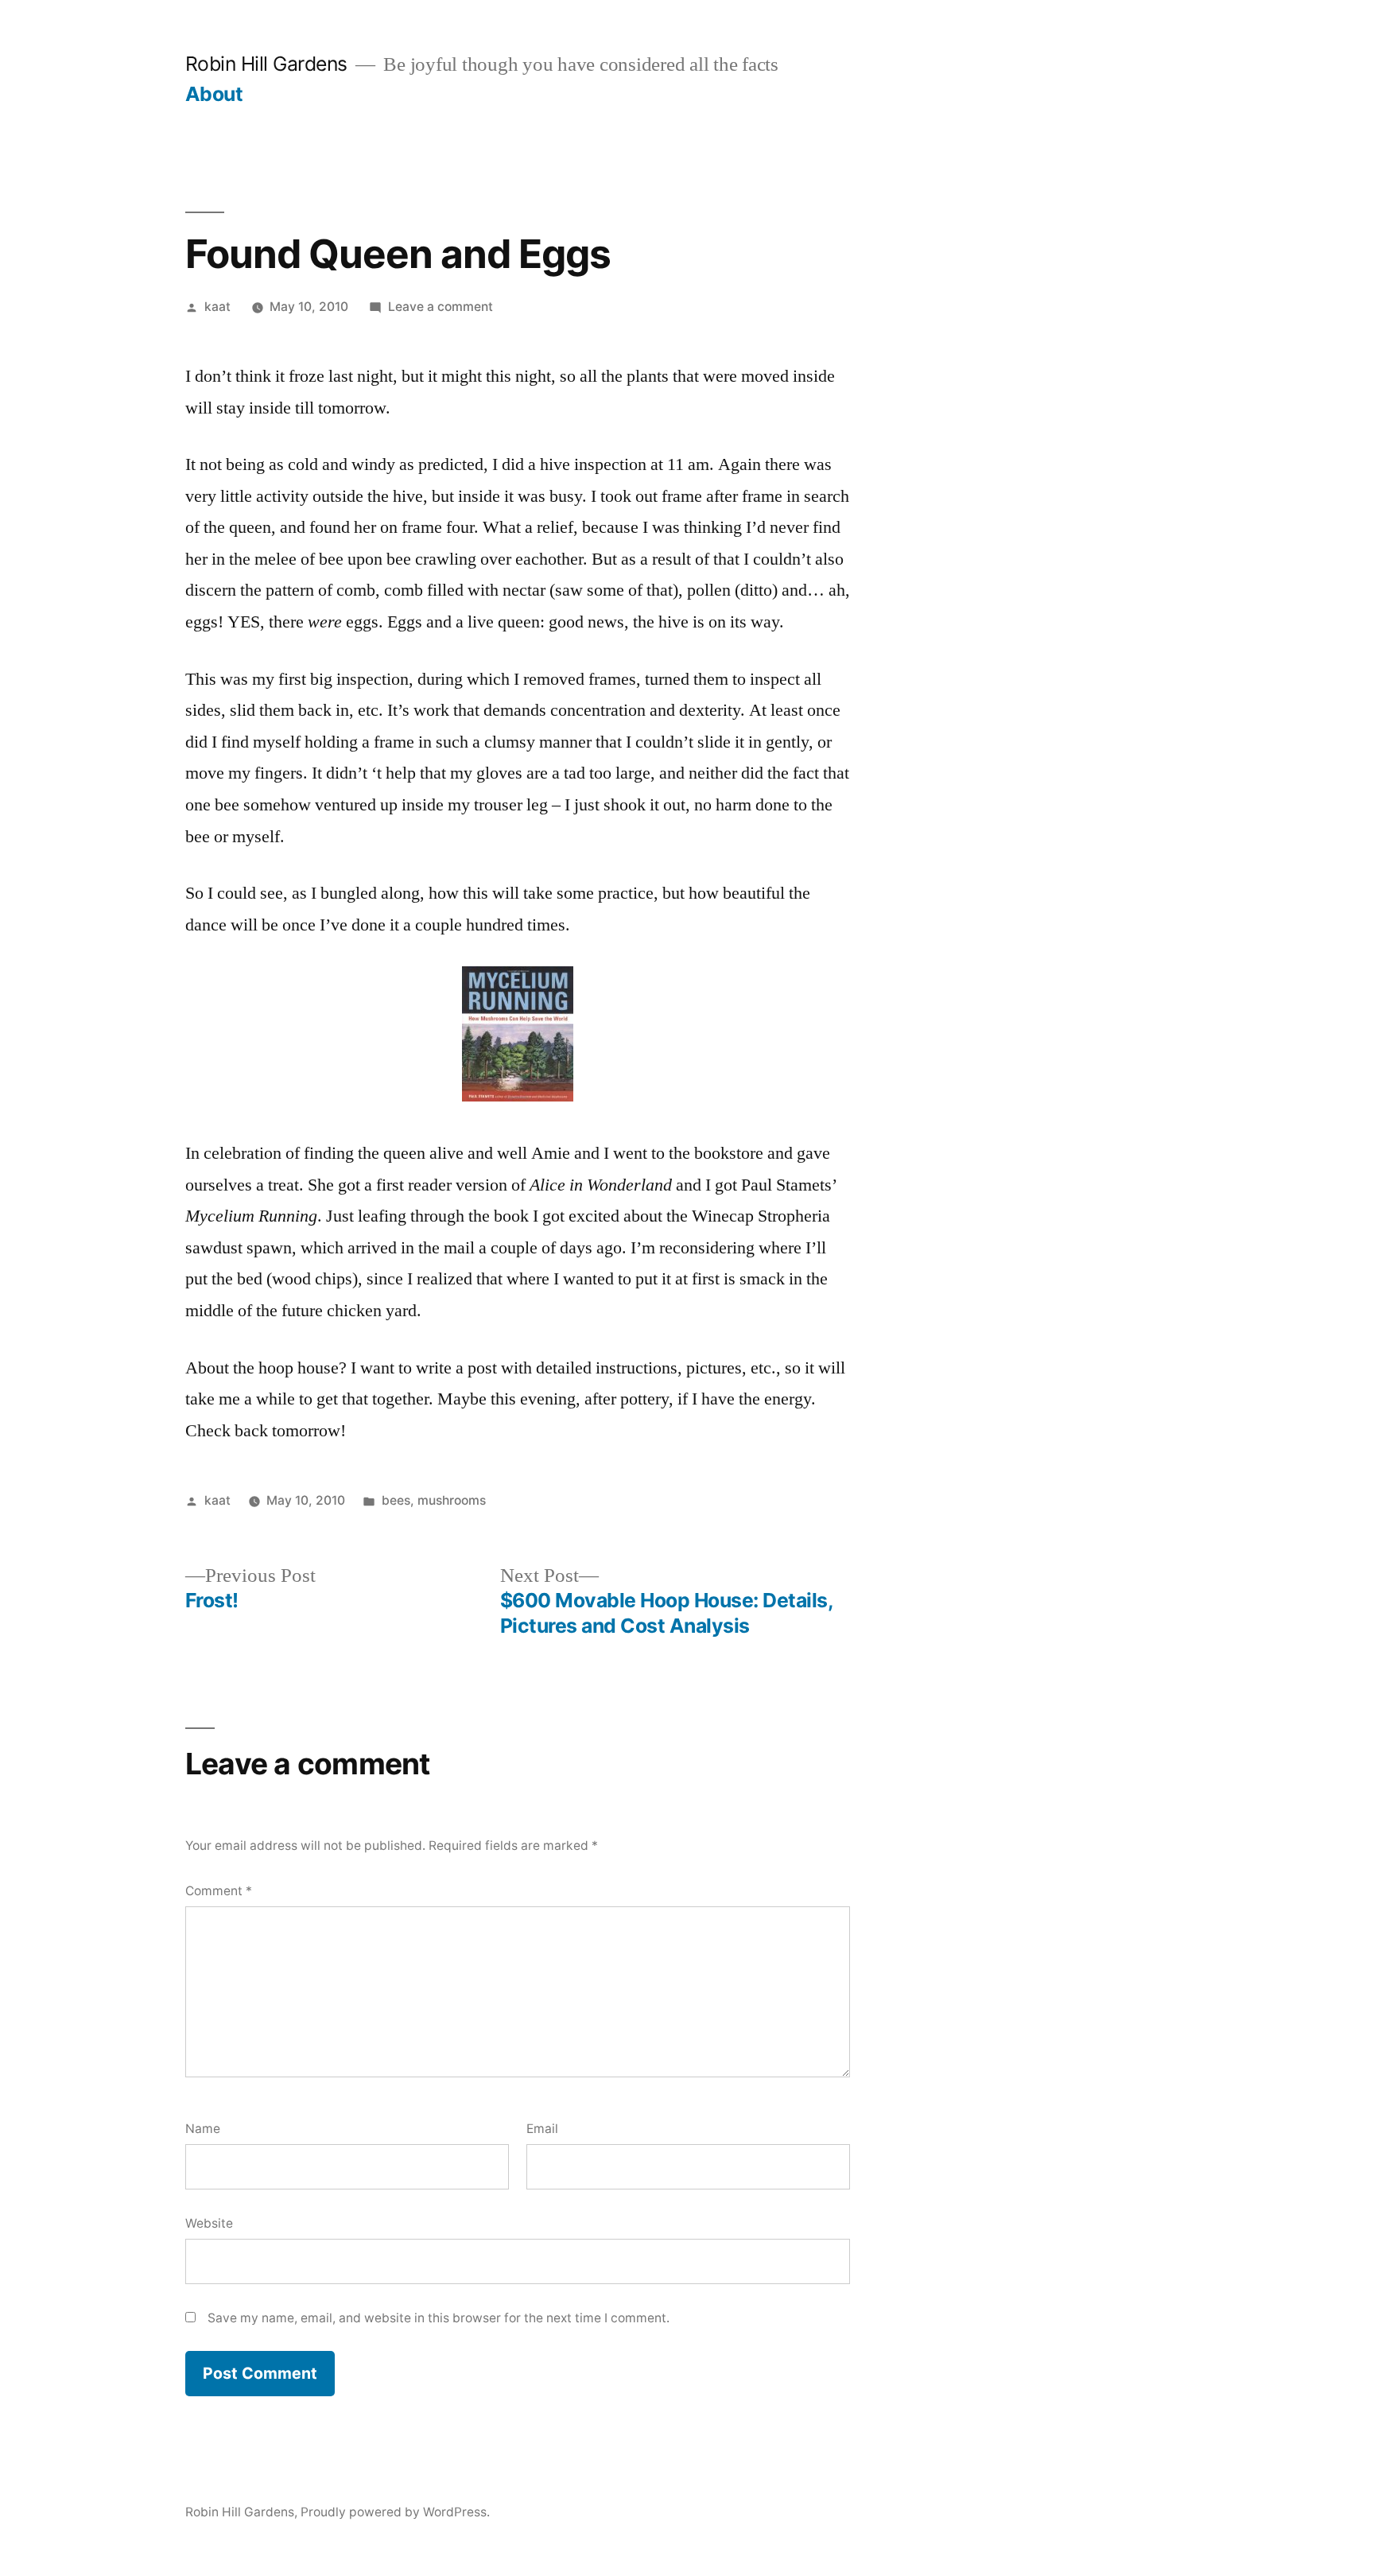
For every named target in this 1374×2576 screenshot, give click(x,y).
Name (203, 2129)
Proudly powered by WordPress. (395, 2512)
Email (542, 2129)
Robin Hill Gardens (266, 64)
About (214, 94)
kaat (217, 307)
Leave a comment (441, 307)
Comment (219, 1891)
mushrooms (452, 1500)
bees (396, 1500)
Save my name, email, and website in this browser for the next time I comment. (439, 2318)
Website (209, 2223)
